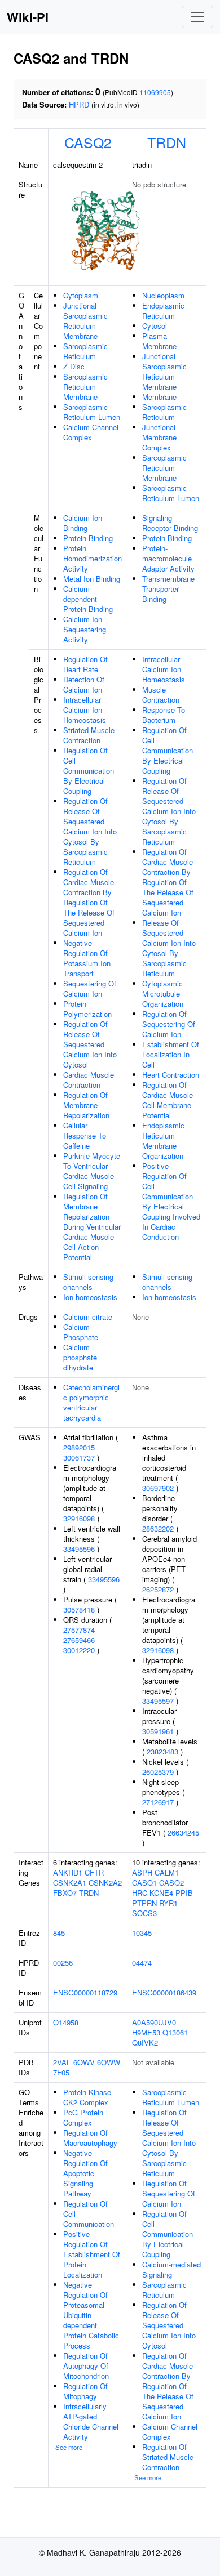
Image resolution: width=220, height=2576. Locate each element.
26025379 (158, 1772)
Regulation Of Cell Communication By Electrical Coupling (89, 771)
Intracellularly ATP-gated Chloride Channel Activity (91, 2421)
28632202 (158, 1528)
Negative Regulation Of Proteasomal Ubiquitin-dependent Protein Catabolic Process (91, 2315)
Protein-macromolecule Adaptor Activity (168, 558)
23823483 (162, 1751)
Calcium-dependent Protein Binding (88, 599)
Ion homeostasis (90, 1297)
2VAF (62, 2062)
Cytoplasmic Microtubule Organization (163, 994)
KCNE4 (161, 1893)
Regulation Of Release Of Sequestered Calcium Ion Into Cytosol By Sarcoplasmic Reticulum (90, 831)
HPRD (79, 104)
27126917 (158, 1802)
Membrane (159, 397)
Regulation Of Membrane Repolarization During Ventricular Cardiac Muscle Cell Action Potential (92, 1227)
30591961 (158, 1731)
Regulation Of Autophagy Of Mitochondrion (86, 2366)
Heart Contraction (171, 1075)
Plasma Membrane (159, 341)
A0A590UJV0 (154, 2022)
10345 (142, 1933)
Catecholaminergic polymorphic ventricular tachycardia (91, 1402)
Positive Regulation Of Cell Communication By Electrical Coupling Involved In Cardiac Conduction (171, 1201)
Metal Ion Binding (92, 579)
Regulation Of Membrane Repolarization (86, 1105)
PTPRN (144, 1903)
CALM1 (167, 1872)
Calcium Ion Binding (83, 523)
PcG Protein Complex (83, 2117)
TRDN (167, 142)
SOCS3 (144, 1913)
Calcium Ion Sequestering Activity (85, 629)
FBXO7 (65, 1893)
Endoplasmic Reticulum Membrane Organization (163, 1140)
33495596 (79, 1549)
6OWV (84, 2062)
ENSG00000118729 (85, 1992)
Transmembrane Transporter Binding (168, 589)
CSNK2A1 (70, 1883)
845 (59, 1933)
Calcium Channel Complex (91, 432)
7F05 (61, 2072)
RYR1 (168, 1903)
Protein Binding (88, 538)
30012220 (79, 1650)
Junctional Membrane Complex (159, 437)
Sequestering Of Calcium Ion (90, 988)
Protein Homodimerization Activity (93, 558)
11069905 (155, 92)
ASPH (142, 1872)
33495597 (158, 1701)
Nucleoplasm (163, 295)
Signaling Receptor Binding (170, 523)
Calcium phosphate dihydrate (80, 1357)
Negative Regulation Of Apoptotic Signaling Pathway (85, 2173)
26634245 (183, 1832)
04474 (142, 1963)
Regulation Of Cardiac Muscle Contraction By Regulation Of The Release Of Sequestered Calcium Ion (89, 902)
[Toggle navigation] (197, 17)
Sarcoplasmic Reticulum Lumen (92, 412)
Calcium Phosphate (81, 1332)
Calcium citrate (88, 1317)
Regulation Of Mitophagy (85, 2391)
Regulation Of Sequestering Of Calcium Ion (169, 1024)
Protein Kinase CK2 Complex (87, 2097)
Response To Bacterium (164, 715)
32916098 (79, 1518)
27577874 (79, 1630)
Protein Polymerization (87, 1009)
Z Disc (74, 366)
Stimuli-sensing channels (88, 1282)
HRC (140, 1893)
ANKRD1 (68, 1872)
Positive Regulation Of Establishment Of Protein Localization (92, 2254)
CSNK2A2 (105, 1883)
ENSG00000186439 (164, 1992)
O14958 (66, 2022)
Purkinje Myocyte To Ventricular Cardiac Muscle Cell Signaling (92, 1171)
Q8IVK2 (145, 2043)
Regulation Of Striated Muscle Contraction (168, 2457)
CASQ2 (88, 142)
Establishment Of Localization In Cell (171, 1054)
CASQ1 (144, 1883)
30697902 (158, 1488)
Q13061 (175, 2032)
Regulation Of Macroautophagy (90, 2138)
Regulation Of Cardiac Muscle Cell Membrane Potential (168, 1100)
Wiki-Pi (28, 17)
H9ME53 (146, 2032)
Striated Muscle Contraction (89, 735)
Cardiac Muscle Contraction (89, 1080)
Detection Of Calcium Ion (84, 684)
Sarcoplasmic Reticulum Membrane (85, 387)
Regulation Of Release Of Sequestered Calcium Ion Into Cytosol (90, 1044)
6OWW (109, 2062)
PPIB (184, 1893)
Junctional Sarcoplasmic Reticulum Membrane (85, 321)
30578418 (79, 1610)
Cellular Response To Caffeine (85, 1135)
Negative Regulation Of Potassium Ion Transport (87, 958)
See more (69, 2447)
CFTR (94, 1872)
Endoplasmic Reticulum (163, 311)
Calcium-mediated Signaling (171, 2269)
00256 (63, 1963)
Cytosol (155, 326)
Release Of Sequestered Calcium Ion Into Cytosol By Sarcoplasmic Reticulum (169, 948)
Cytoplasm (81, 295)
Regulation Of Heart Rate (85, 664)
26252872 (158, 1589)
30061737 (79, 1457)
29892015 (79, 1447)
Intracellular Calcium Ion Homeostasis (85, 710)
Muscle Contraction (161, 695)
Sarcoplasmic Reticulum (85, 351)
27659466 (79, 1640)
